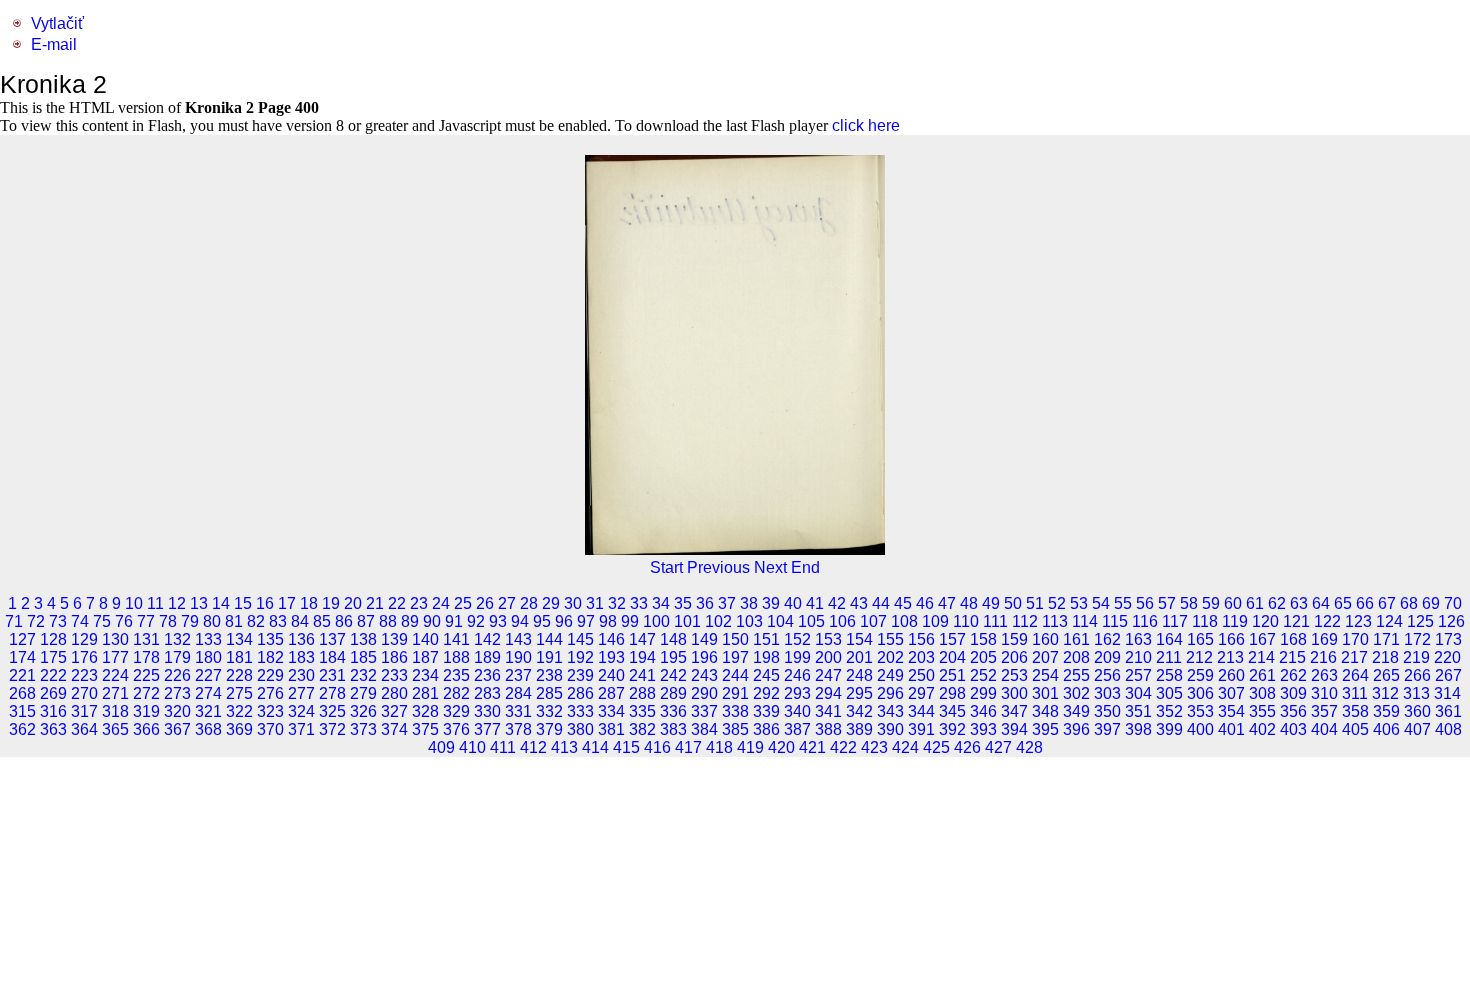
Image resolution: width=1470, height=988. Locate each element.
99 (630, 621)
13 (199, 603)
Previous (718, 567)
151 (766, 639)
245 (766, 675)
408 (1448, 729)
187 (425, 657)
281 (425, 693)
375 (425, 729)
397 (1107, 729)
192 (580, 657)
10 (134, 603)
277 (301, 693)
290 (704, 693)
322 (239, 711)
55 (1123, 603)
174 (22, 657)
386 (766, 729)
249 (890, 675)
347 (1014, 711)
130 (115, 639)
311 (1355, 693)
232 (363, 675)
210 (1138, 657)
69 (1431, 603)
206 (1014, 657)
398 (1138, 729)
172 (1417, 639)
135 (270, 639)
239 (580, 675)
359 (1386, 711)
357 (1324, 711)
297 (921, 693)
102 (718, 621)
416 (657, 747)
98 (608, 621)
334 (611, 711)
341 (828, 711)
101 (687, 621)
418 (719, 747)
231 (332, 675)
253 (1014, 675)
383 (673, 729)
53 (1079, 603)
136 (301, 639)
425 (936, 747)
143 (518, 639)
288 (642, 693)
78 (168, 621)
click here (866, 125)
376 (456, 729)
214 (1261, 657)
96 (564, 621)
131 (146, 639)
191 (549, 657)
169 (1324, 639)
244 (735, 675)
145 (580, 639)
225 (146, 675)
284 (518, 693)
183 (301, 657)
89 (410, 621)
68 (1409, 603)
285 (549, 693)
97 (586, 621)
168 (1293, 639)
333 (580, 711)
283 (487, 693)
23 (419, 603)
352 (1169, 711)
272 (146, 693)
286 (580, 693)
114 (1085, 621)
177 (115, 657)
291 (735, 693)
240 (611, 675)
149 (704, 639)
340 (797, 711)
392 (952, 729)
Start (666, 567)
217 (1354, 657)
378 (518, 729)
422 (843, 747)
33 (639, 603)
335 (642, 711)
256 (1107, 675)
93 (498, 621)
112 (1025, 621)
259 (1200, 675)
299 (983, 693)
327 (394, 711)
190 (518, 657)
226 (177, 675)
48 (969, 603)
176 (84, 657)
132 (177, 639)
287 (611, 693)
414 (595, 747)
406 (1386, 729)
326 (363, 711)
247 (828, 675)
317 (84, 711)
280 (394, 693)
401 (1231, 729)
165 (1200, 639)
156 (921, 639)
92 (476, 621)
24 (441, 603)
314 (1447, 693)
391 (921, 729)
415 (626, 747)
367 (177, 729)
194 (642, 657)
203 (921, 657)
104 (780, 621)
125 (1420, 621)
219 (1416, 657)
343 (890, 711)
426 (967, 747)
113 (1055, 621)
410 (472, 747)
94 (520, 621)
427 (998, 747)
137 (332, 639)
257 (1138, 675)
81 (234, 621)
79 (190, 621)
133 (208, 639)
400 (1200, 729)
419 (750, 747)
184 (332, 657)
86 (344, 621)
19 (331, 603)
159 (1014, 639)
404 (1324, 729)
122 (1327, 621)
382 (642, 729)
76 (124, 621)
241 (642, 675)
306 (1200, 693)
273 (177, 693)
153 (828, 639)
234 (425, 675)
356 (1293, 711)
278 (332, 693)
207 (1045, 657)
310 (1324, 693)
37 (727, 603)
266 (1417, 675)
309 (1293, 693)
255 (1076, 675)
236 (487, 675)
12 (177, 603)
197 (735, 657)
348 (1045, 711)
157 (952, 639)
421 (812, 747)
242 (673, 675)
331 (518, 711)
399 (1169, 729)
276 (270, 693)
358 (1355, 711)
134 (239, 639)
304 (1138, 693)
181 (239, 657)
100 (656, 621)
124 (1389, 621)
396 (1076, 729)
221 (22, 675)
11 (155, 603)
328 (425, 711)
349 (1076, 711)
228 (239, 675)
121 (1296, 621)
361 (1448, 711)
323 (270, 711)
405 (1355, 729)
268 (22, 693)
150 (735, 639)
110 (966, 621)
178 (146, 657)
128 (53, 639)
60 (1233, 603)
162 (1107, 639)
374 (394, 729)
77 (146, 621)
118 (1205, 621)
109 (935, 621)
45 (903, 603)
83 (278, 621)
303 (1107, 693)
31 (595, 603)
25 (463, 603)
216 (1323, 657)
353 (1200, 711)
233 (394, 675)
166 (1231, 639)
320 (177, 711)
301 (1045, 693)
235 (456, 675)
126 (1451, 621)
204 (952, 657)
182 (270, 657)
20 (353, 603)
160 (1045, 639)
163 (1138, 639)
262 (1293, 675)
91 (454, 621)
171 (1386, 639)
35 (683, 603)
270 (84, 693)
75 (102, 621)
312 (1385, 693)
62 (1277, 603)
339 (766, 711)
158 (983, 639)
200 (828, 657)
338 (735, 711)
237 (518, 675)
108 (904, 621)
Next (770, 567)
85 (322, 621)
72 (36, 621)
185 (363, 657)
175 (53, 657)
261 (1262, 675)
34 (661, 603)
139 (394, 639)
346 (983, 711)
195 (673, 657)
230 (301, 675)
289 (673, 693)
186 (394, 657)
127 (22, 639)
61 (1255, 603)
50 (1013, 603)
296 (890, 693)
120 (1265, 621)
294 (828, 693)
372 (332, 729)
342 (859, 711)
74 (80, 621)
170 (1355, 639)
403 (1293, 729)
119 (1235, 621)
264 (1355, 675)
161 (1076, 639)
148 (673, 639)
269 (53, 693)
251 (952, 675)
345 (952, 711)
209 (1107, 657)
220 (1447, 657)
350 (1107, 711)
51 (1035, 603)
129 (84, 639)
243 (704, 675)
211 (1169, 657)
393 (983, 729)
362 (22, 729)
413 (564, 747)
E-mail (54, 44)
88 (388, 621)
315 (22, 711)
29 (551, 603)
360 (1417, 711)
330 (487, 711)
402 (1262, 729)
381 (611, 729)
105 (811, 621)
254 (1045, 675)
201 (859, 657)
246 (797, 675)
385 (735, 729)
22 (397, 603)
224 (115, 675)
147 (642, 639)
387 (797, 729)
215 (1292, 657)
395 (1045, 729)
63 (1299, 603)
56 (1145, 603)
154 (859, 639)
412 (533, 747)
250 (921, 675)
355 (1262, 711)
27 (507, 603)
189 (487, 657)
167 (1262, 639)
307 (1231, 693)
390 (890, 729)
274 (208, 693)
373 (363, 729)
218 (1385, 657)
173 (1448, 639)
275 (239, 693)
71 (14, 621)
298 (952, 693)
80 (212, 621)
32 (617, 603)
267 (1448, 675)
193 (611, 657)
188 (456, 657)
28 (529, 603)
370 (270, 729)
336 (673, 711)
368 (208, 729)
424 (905, 747)
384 (704, 729)
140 (425, 639)
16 (265, 603)
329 (456, 711)
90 (432, 621)
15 (243, 603)
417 (688, 747)
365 (115, 729)
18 (309, 603)
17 (287, 603)
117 (1175, 621)
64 (1321, 603)
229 (270, 675)
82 (256, 621)
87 (366, 621)
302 (1076, 693)
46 (925, 603)
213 (1230, 657)
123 (1358, 621)
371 (301, 729)
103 (749, 621)
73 (58, 621)
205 (983, 657)
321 (208, 711)
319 (146, 711)
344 (921, 711)
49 (991, 603)
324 (301, 711)
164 (1169, 639)
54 (1101, 603)
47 (947, 603)
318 (115, 711)
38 (749, 603)
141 (456, 639)
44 (881, 603)
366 (146, 729)
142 (487, 639)
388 (828, 729)
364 (84, 729)
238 (549, 675)
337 (704, 711)
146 (611, 639)
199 (797, 657)
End (805, 567)
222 (53, 675)
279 (363, 693)
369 (239, 729)
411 (503, 747)
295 (859, 693)
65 (1343, 603)
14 (221, 603)
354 (1231, 711)
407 (1417, 729)
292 (766, 693)
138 (363, 639)
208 (1076, 657)
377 (487, 729)
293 (797, 693)
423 (874, 747)
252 (983, 675)
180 (208, 657)
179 (177, 657)
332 (549, 711)
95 (542, 621)
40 (793, 603)
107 (873, 621)
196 (704, 657)
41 (815, 603)
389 (859, 729)
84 (300, 621)
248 (859, 675)
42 (837, 603)
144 (549, 639)
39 (771, 603)
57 (1167, 603)
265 (1386, 675)
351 (1138, 711)
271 (115, 693)
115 (1115, 621)
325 (332, 711)
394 (1014, 729)
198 (766, 657)
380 (580, 729)
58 (1189, 603)
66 (1365, 603)
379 (549, 729)
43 (859, 603)
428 (1029, 747)
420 (781, 747)
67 (1387, 603)
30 (573, 603)
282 (456, 693)
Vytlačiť (57, 23)
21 (375, 603)
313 (1416, 693)
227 (208, 675)
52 (1057, 603)
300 (1014, 693)
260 (1231, 675)
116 (1145, 621)
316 (53, 711)
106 (842, 621)
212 (1199, 657)
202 (890, 657)
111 (995, 621)
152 (797, 639)
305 (1169, 693)
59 (1211, 603)
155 (890, 639)
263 (1324, 675)
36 (705, 603)
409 (441, 747)
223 (84, 675)
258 (1169, 675)
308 (1262, 693)
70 (1453, 603)
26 (485, 603)
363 (53, 729)
